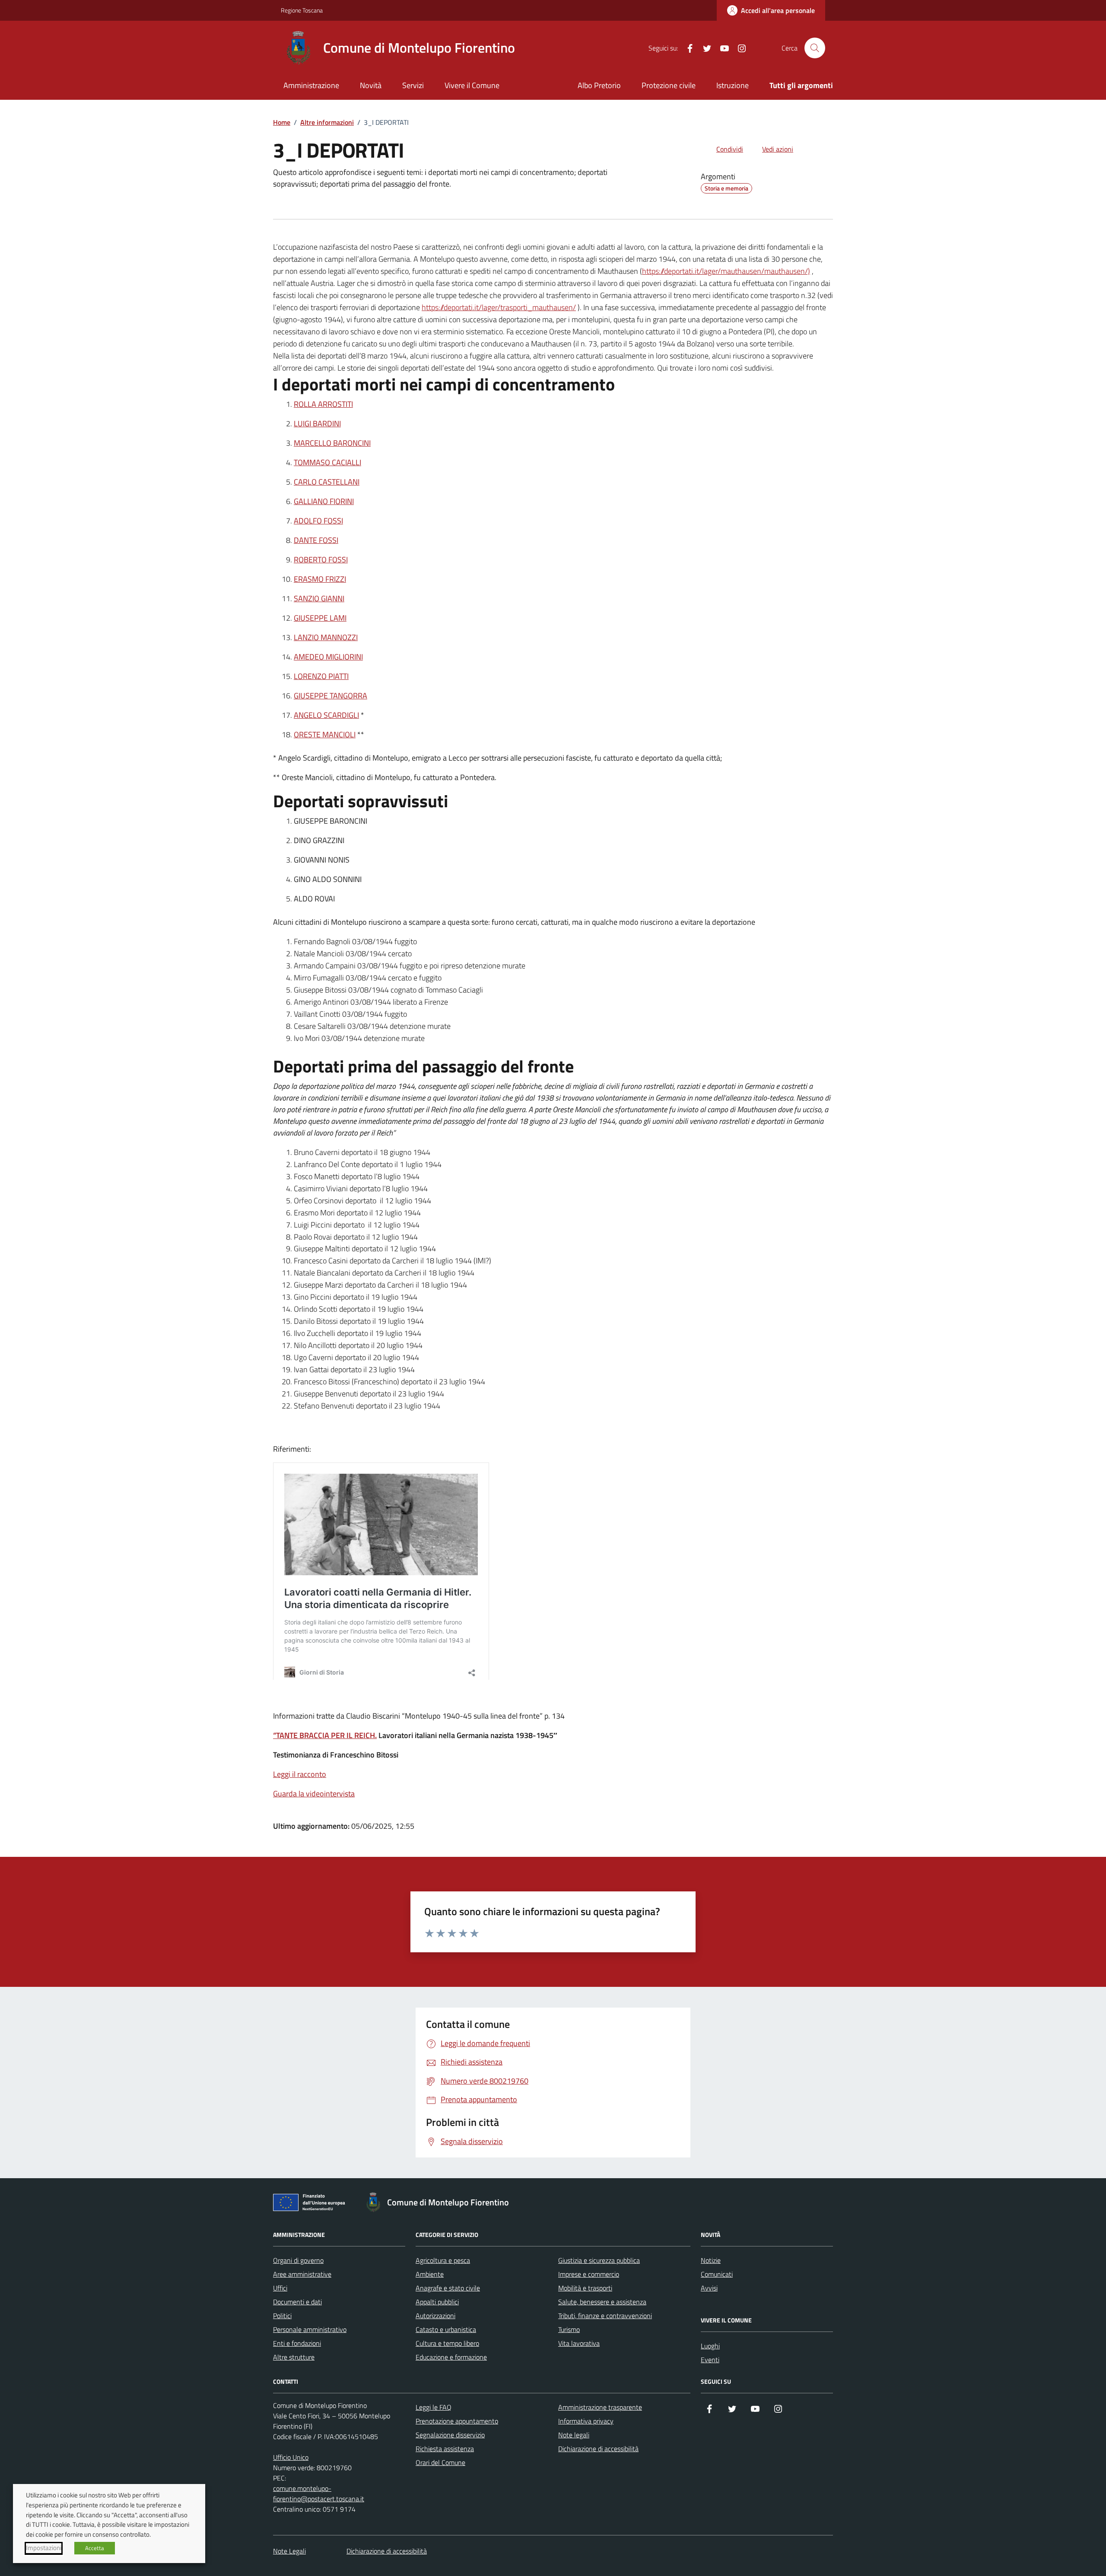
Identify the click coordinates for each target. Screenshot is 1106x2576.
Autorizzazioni (435, 2316)
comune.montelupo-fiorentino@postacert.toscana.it (319, 2494)
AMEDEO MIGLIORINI (328, 657)
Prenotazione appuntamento (457, 2421)
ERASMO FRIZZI (320, 579)
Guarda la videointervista (314, 1794)
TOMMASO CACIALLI (327, 462)
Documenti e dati (297, 2302)
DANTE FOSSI (316, 540)
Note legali (574, 2435)
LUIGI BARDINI (317, 424)
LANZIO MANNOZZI (326, 637)
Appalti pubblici (437, 2302)
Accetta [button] (95, 2548)
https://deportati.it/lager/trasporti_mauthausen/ (499, 307)
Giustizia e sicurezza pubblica (599, 2260)
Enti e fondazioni (297, 2343)
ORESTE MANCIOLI (325, 734)
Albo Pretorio (599, 85)
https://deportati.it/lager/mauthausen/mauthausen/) (726, 271)
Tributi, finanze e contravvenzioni (605, 2316)
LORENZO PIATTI (321, 676)
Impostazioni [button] (44, 2548)
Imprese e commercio (589, 2274)
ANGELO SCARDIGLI (326, 715)
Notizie (711, 2260)
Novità (371, 85)
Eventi (710, 2360)
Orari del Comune (440, 2462)
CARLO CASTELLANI (327, 482)
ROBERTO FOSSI (321, 560)
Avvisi (709, 2288)
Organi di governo (298, 2260)
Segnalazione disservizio (450, 2435)
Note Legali (289, 2551)
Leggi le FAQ (434, 2407)
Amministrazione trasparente (600, 2407)
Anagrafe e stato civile (448, 2288)
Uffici (280, 2288)
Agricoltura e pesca (443, 2260)
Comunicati (717, 2274)
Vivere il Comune (472, 85)
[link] (372, 941)
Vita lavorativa (579, 2343)
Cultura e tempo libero (447, 2343)
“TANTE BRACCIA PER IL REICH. (325, 1735)
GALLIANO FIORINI (324, 501)
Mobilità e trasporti (585, 2288)
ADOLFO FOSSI (318, 521)
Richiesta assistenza (445, 2449)
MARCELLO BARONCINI (332, 443)
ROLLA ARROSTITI (323, 404)
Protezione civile (669, 85)
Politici (282, 2316)
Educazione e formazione (451, 2357)
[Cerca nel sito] (815, 48)
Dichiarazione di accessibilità (598, 2449)
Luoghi (710, 2346)
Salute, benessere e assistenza (602, 2302)
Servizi (413, 85)
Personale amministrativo (310, 2329)
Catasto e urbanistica (446, 2329)
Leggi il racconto (300, 1774)
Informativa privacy (586, 2421)
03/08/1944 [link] (372, 941)
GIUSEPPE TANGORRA (331, 696)
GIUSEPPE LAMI (320, 618)
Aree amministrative (302, 2274)
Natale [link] (304, 953)
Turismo (569, 2329)
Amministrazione (311, 85)
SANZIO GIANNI (319, 598)
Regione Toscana (302, 10)
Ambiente (430, 2274)
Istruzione (733, 85)
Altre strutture (294, 2357)
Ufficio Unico (291, 2457)
